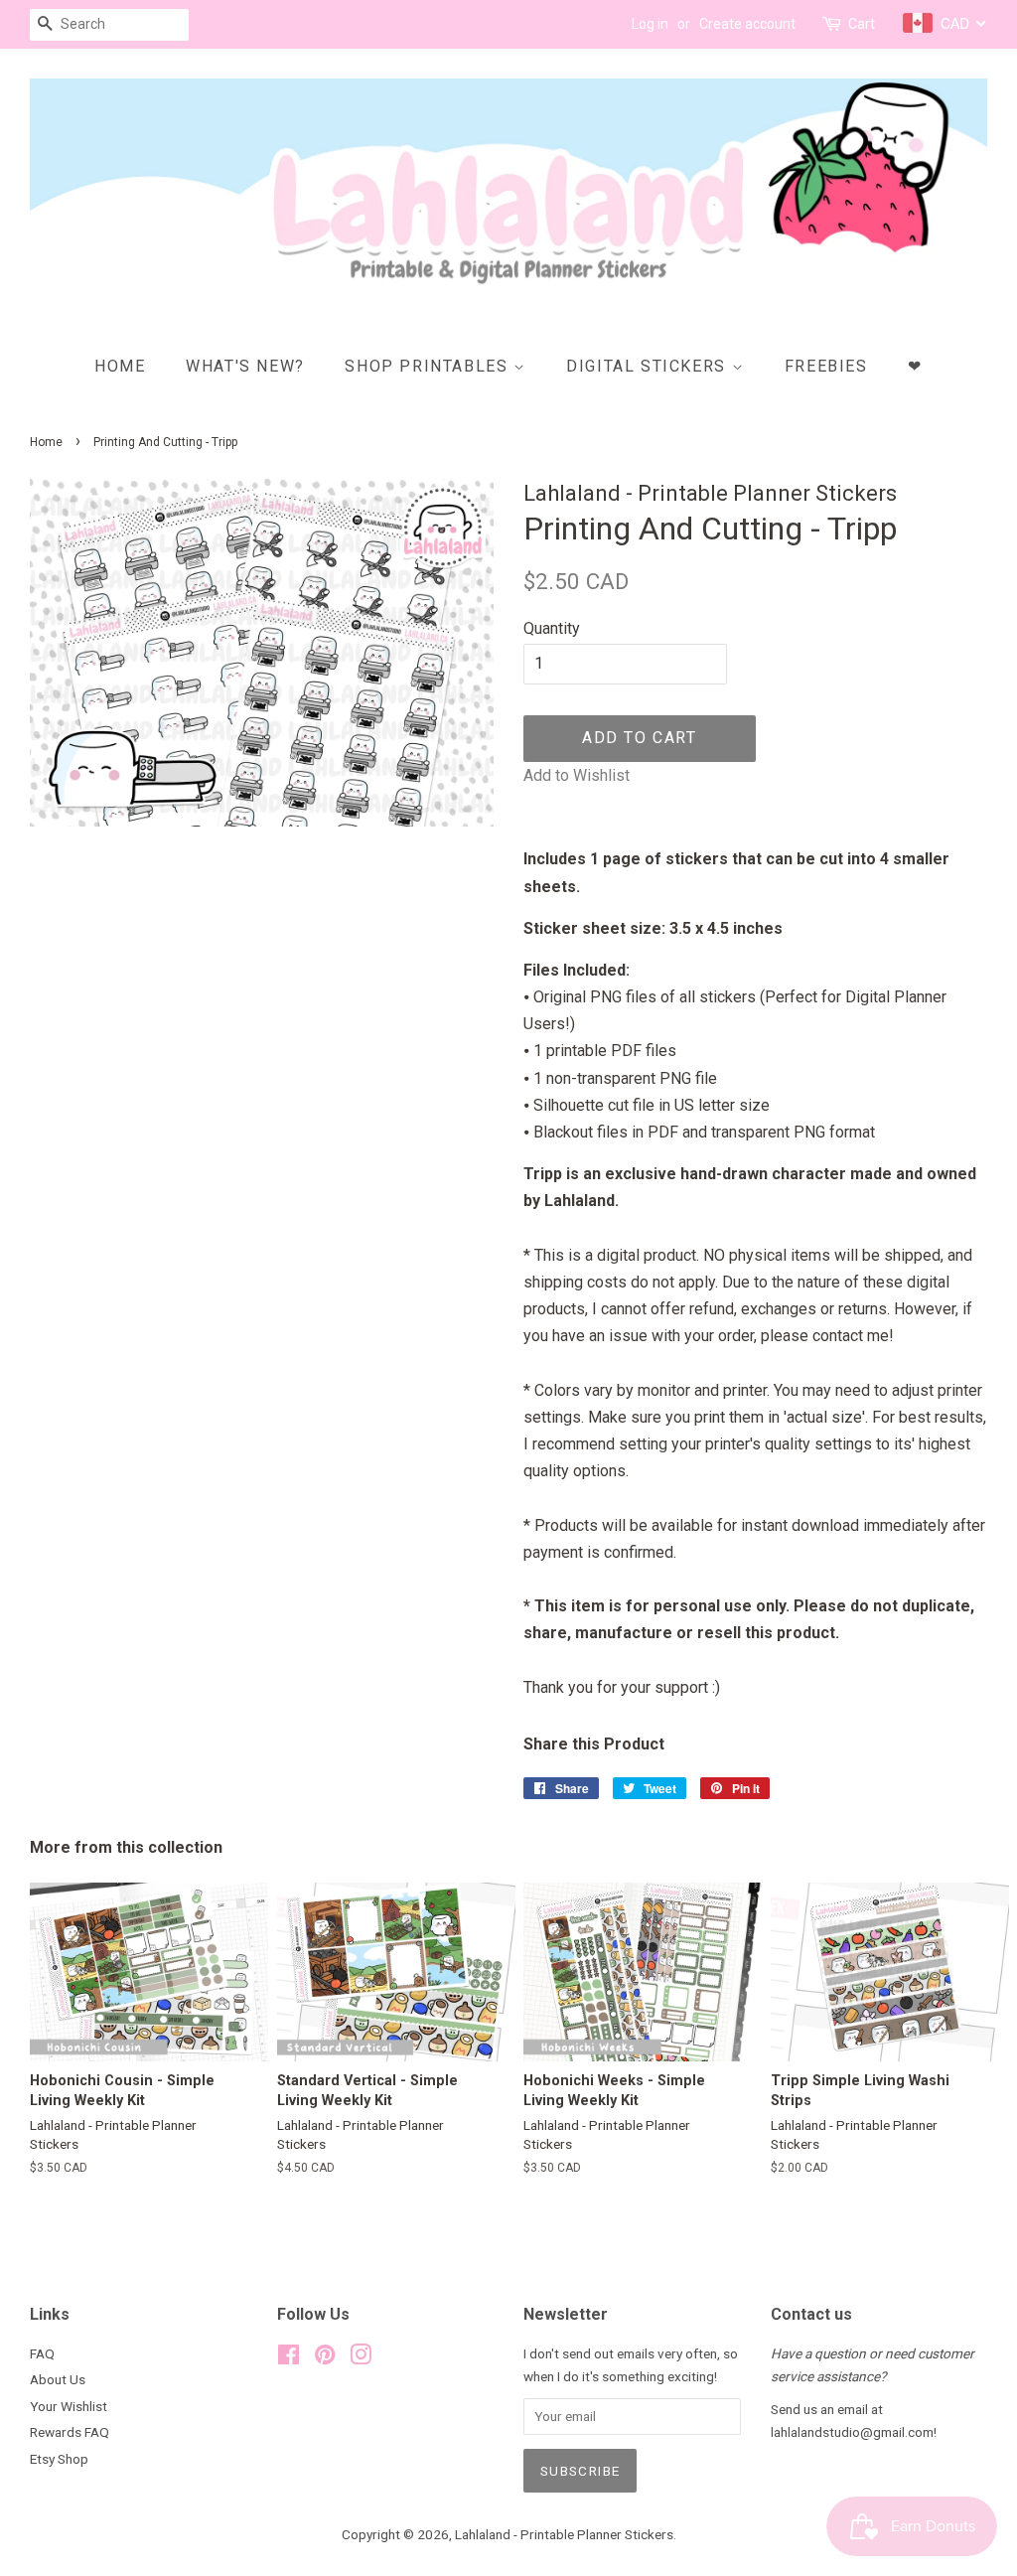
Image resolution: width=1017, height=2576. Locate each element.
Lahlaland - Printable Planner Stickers (564, 2534)
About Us (58, 2379)
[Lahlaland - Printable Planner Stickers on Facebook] (289, 2358)
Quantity (552, 628)
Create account (747, 24)
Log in (650, 24)
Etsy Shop (59, 2459)
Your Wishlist (69, 2406)
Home (120, 366)
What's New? (245, 366)
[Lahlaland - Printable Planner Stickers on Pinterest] (325, 2358)
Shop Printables (429, 366)
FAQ (42, 2353)
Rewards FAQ (70, 2432)
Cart (862, 24)
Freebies (826, 366)
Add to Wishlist (577, 775)
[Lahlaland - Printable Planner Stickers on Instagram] (361, 2358)
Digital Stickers (649, 366)
